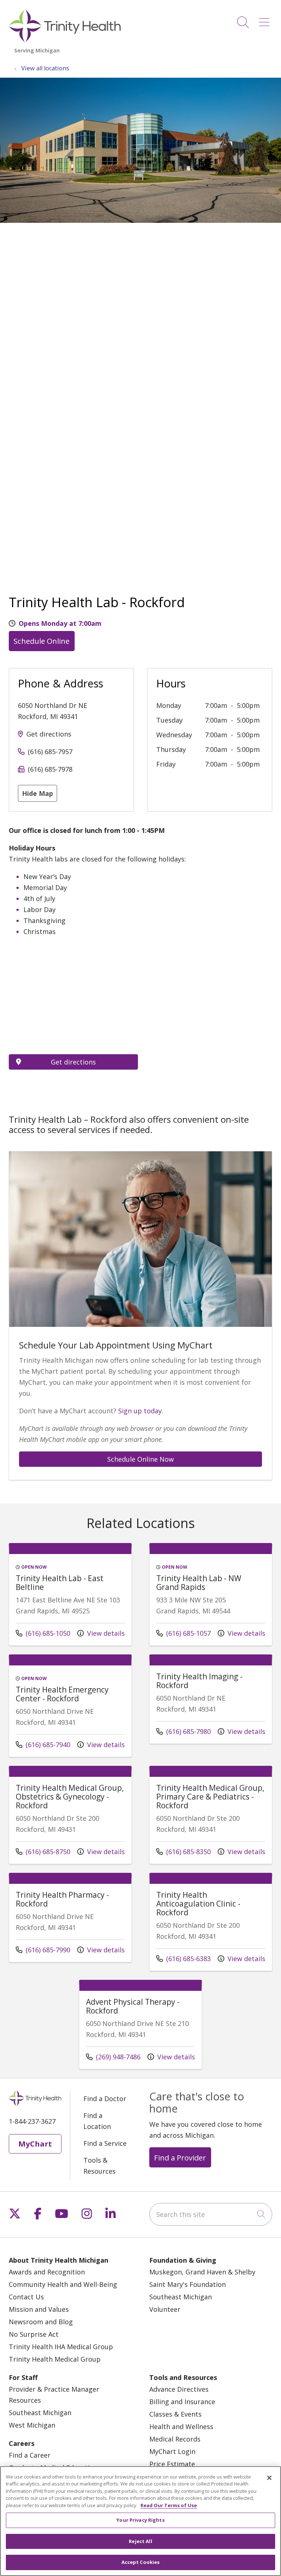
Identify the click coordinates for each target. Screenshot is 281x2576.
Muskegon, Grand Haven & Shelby (202, 2272)
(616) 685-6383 (183, 1958)
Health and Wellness (181, 2426)
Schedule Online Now (140, 1459)
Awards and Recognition (47, 2272)
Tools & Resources (100, 2166)
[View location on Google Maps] (73, 1004)
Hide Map (38, 793)
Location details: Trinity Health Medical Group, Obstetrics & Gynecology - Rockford (70, 1820)
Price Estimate (172, 2464)
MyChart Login (172, 2451)
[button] (266, 20)
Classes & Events (175, 2414)
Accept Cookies (141, 2562)
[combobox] (211, 2214)
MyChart (35, 2144)
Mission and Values (39, 2309)
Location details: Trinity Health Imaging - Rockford (211, 1704)
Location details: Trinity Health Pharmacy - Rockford (70, 1923)
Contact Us (26, 2297)
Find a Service (105, 2143)
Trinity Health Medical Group (55, 2359)
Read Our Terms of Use (169, 2505)
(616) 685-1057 (183, 1633)
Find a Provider (180, 2158)
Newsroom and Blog (41, 2322)
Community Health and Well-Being (63, 2284)
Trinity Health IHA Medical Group (61, 2347)
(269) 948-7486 (113, 2057)
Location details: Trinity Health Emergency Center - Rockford (70, 1711)
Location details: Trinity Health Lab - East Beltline (70, 1600)
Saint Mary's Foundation (188, 2284)
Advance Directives (179, 2389)
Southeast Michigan (181, 2297)
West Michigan (32, 2425)
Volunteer (165, 2309)
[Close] (269, 2478)
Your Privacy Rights (140, 2520)
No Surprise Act (34, 2334)
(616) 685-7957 (50, 752)
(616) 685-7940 (43, 1744)
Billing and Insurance (182, 2402)
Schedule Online (42, 641)
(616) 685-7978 (50, 769)
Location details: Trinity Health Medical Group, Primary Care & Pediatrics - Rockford (211, 1820)
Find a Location (97, 2121)
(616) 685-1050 (43, 1633)
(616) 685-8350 (183, 1851)
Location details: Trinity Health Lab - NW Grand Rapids (211, 1600)
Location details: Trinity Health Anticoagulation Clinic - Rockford (211, 1927)
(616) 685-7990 (43, 1950)
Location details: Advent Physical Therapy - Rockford (140, 2030)
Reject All (140, 2541)
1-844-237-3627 (32, 2121)
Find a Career (30, 2455)
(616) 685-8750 (43, 1851)
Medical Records (175, 2439)
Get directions (49, 734)
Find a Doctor (105, 2099)
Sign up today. (141, 1411)
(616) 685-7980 (183, 1731)
